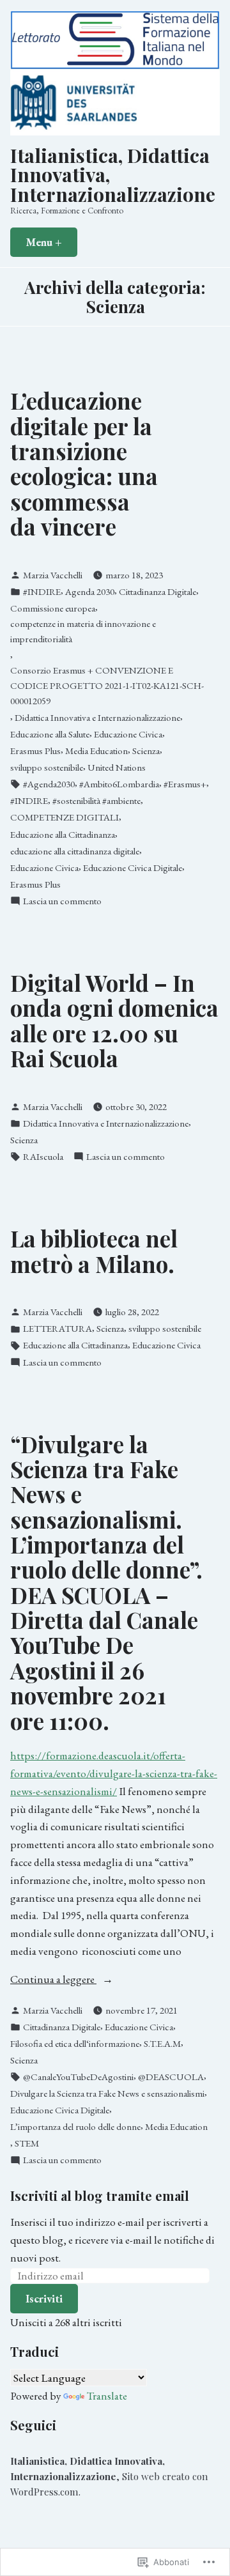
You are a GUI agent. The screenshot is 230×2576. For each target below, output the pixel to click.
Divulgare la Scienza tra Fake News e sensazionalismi (107, 2094)
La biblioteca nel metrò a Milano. (94, 1251)
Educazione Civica (128, 734)
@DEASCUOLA (171, 2077)
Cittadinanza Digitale (157, 592)
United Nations (117, 767)
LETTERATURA (57, 1329)
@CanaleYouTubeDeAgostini (78, 2077)
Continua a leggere (53, 1979)
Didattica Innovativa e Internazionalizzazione (97, 718)
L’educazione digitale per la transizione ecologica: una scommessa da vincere (84, 463)
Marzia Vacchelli (53, 575)
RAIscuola (43, 1157)
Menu (51, 242)
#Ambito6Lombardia (119, 784)
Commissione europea (53, 608)
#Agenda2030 (49, 784)
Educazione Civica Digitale (133, 868)
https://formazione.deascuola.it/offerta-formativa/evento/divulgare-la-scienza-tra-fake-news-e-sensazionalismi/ (114, 1773)
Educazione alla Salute (50, 734)
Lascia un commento (62, 901)
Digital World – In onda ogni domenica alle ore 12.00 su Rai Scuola (114, 1020)
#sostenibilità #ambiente (96, 801)
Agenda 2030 (90, 592)
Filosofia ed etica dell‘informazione (75, 2044)
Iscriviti (44, 2298)
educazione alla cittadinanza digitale (75, 851)
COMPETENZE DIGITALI (65, 817)
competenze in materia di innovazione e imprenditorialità (83, 631)
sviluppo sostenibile (47, 767)
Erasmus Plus (35, 751)
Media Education (96, 751)
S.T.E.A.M (162, 2044)
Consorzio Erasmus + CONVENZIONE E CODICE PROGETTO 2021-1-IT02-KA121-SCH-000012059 (107, 686)
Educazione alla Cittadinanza (63, 835)
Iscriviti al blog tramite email (100, 2195)
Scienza (146, 751)
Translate (107, 2395)
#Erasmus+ (185, 784)
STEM (27, 2143)
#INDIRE (42, 592)
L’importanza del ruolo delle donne (75, 2127)
